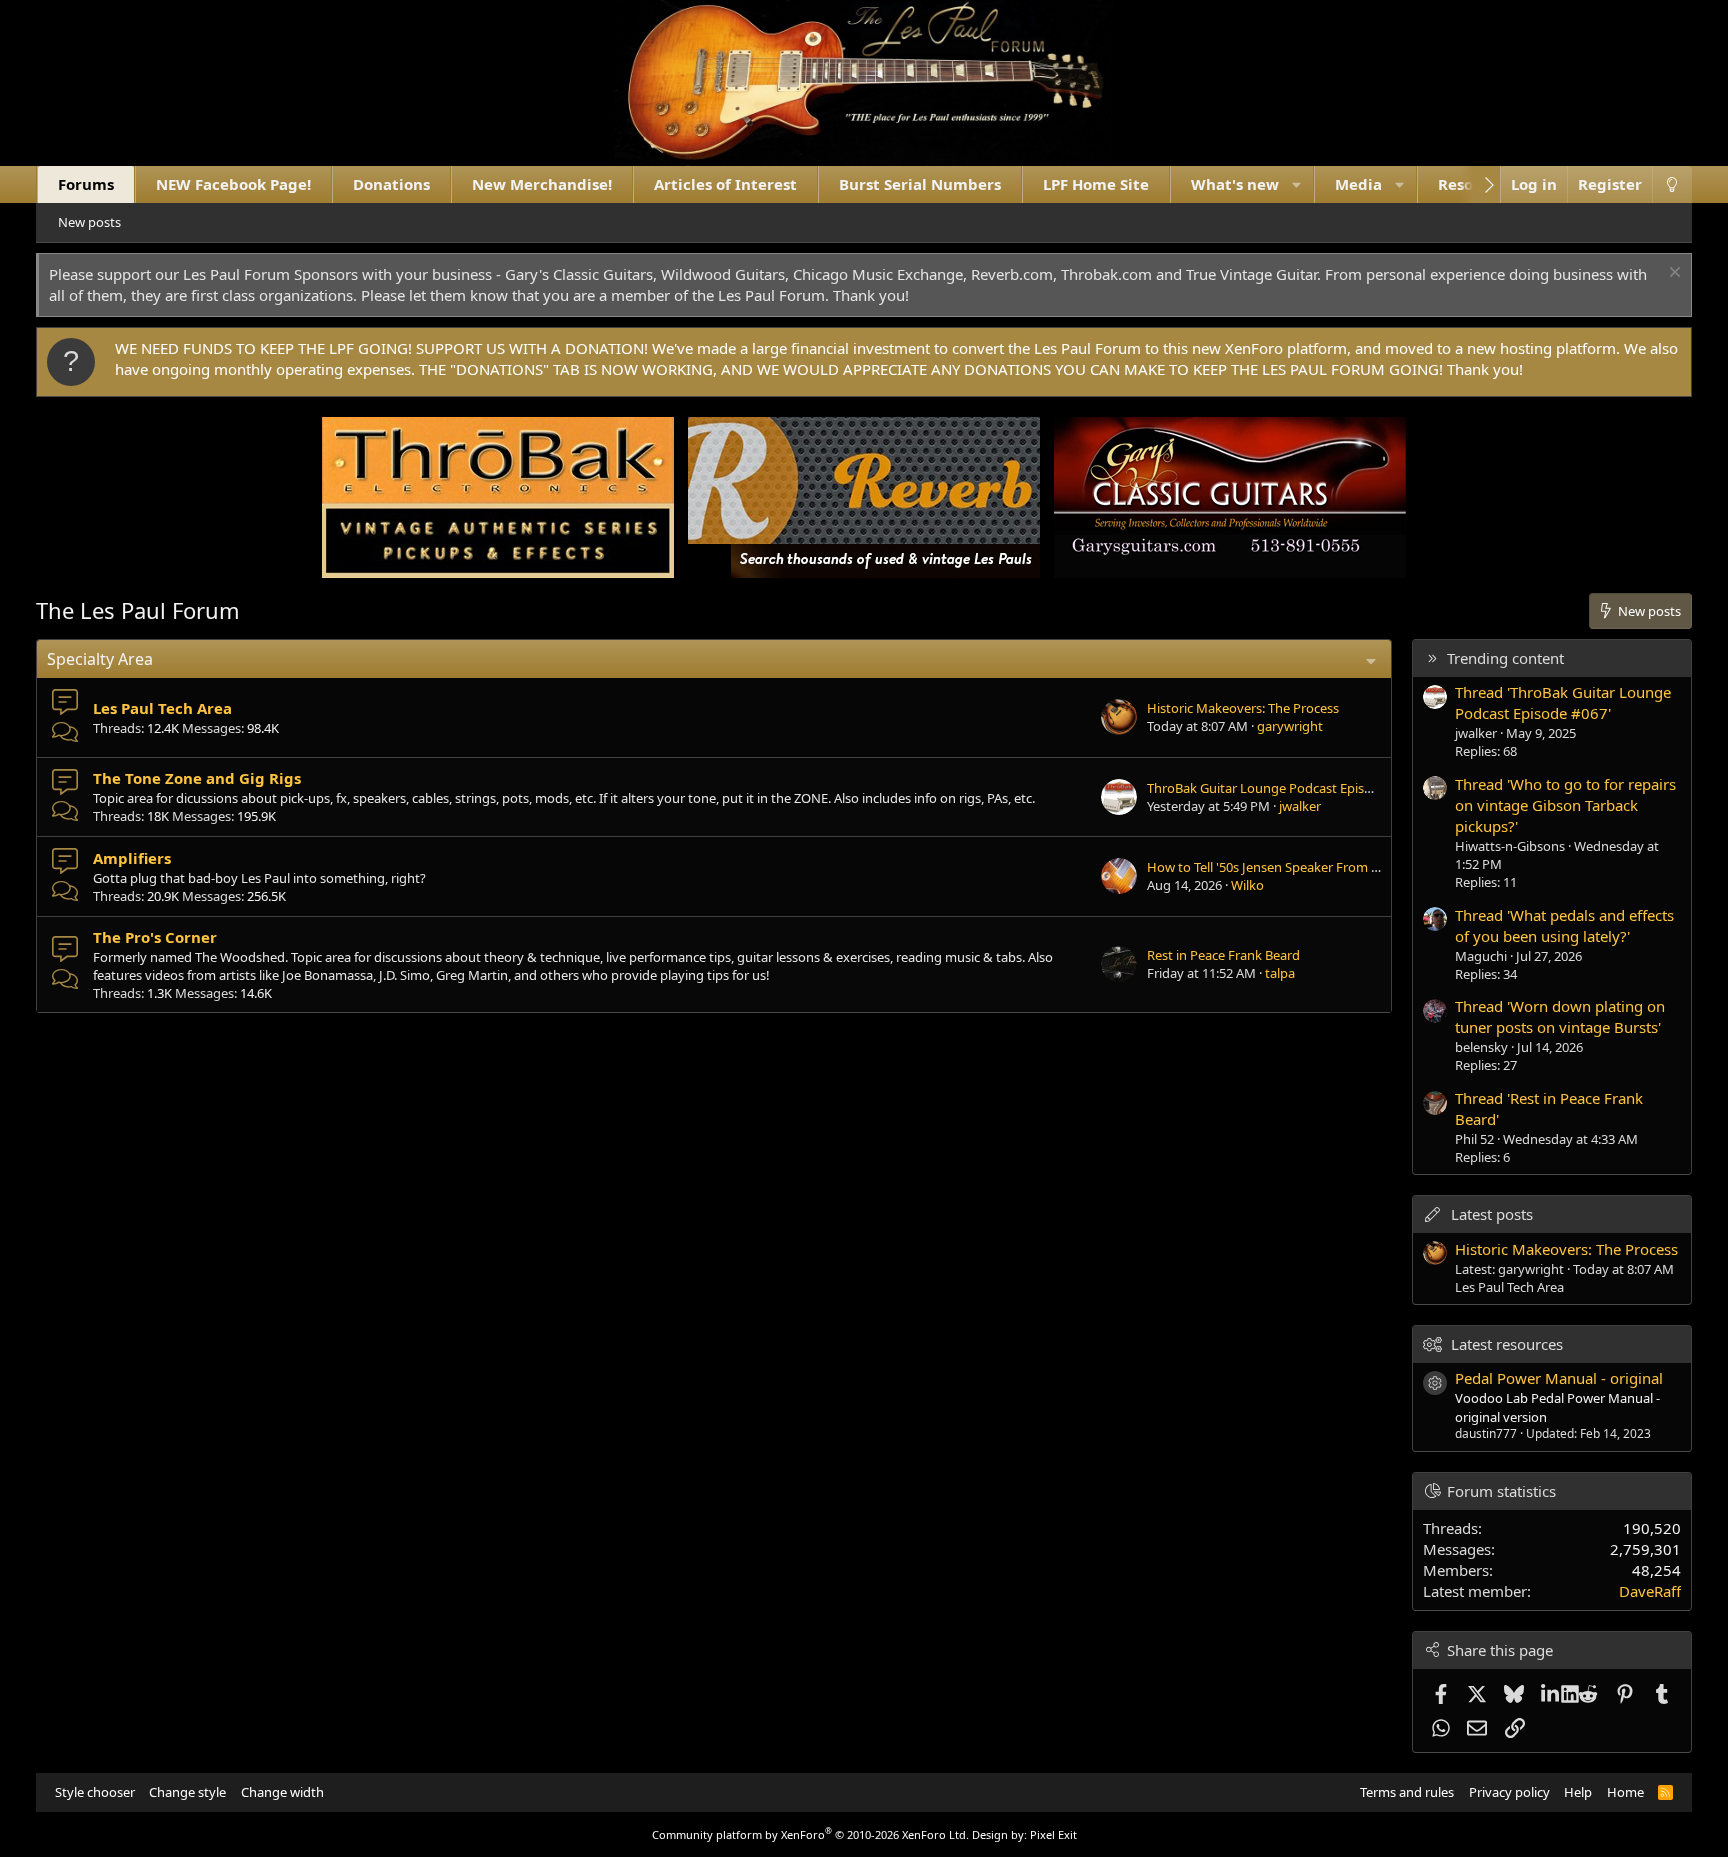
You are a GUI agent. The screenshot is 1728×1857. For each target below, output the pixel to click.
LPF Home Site (1096, 184)
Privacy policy (1509, 1792)
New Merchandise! (542, 184)
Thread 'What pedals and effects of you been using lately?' (1564, 925)
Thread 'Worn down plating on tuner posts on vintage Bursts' (1560, 1016)
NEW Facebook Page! (233, 184)
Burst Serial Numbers (920, 184)
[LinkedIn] (1551, 1694)
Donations (391, 184)
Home (1625, 1792)
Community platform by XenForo (810, 1834)
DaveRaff (1650, 1591)
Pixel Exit (1053, 1834)
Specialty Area (100, 659)
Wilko (1247, 885)
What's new (1235, 184)
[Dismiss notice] (1672, 274)
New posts (89, 222)
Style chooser (95, 1792)
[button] (1296, 184)
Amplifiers (132, 858)
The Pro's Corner (155, 937)
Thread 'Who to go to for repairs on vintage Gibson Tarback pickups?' (1565, 805)
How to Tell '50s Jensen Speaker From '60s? (1273, 867)
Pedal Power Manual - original (1559, 1378)
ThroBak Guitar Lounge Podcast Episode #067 (1283, 788)
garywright (1290, 726)
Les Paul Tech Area (162, 708)
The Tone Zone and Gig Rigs (197, 778)
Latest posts (1492, 1214)
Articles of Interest (725, 184)
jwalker (1300, 806)
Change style (187, 1792)
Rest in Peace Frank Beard (1223, 955)
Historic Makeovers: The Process (1243, 708)
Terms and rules (1407, 1792)
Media (1358, 184)
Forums (86, 184)
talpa (1280, 973)
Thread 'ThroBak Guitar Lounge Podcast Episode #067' (1563, 702)
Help (1578, 1792)
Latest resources (1507, 1344)
